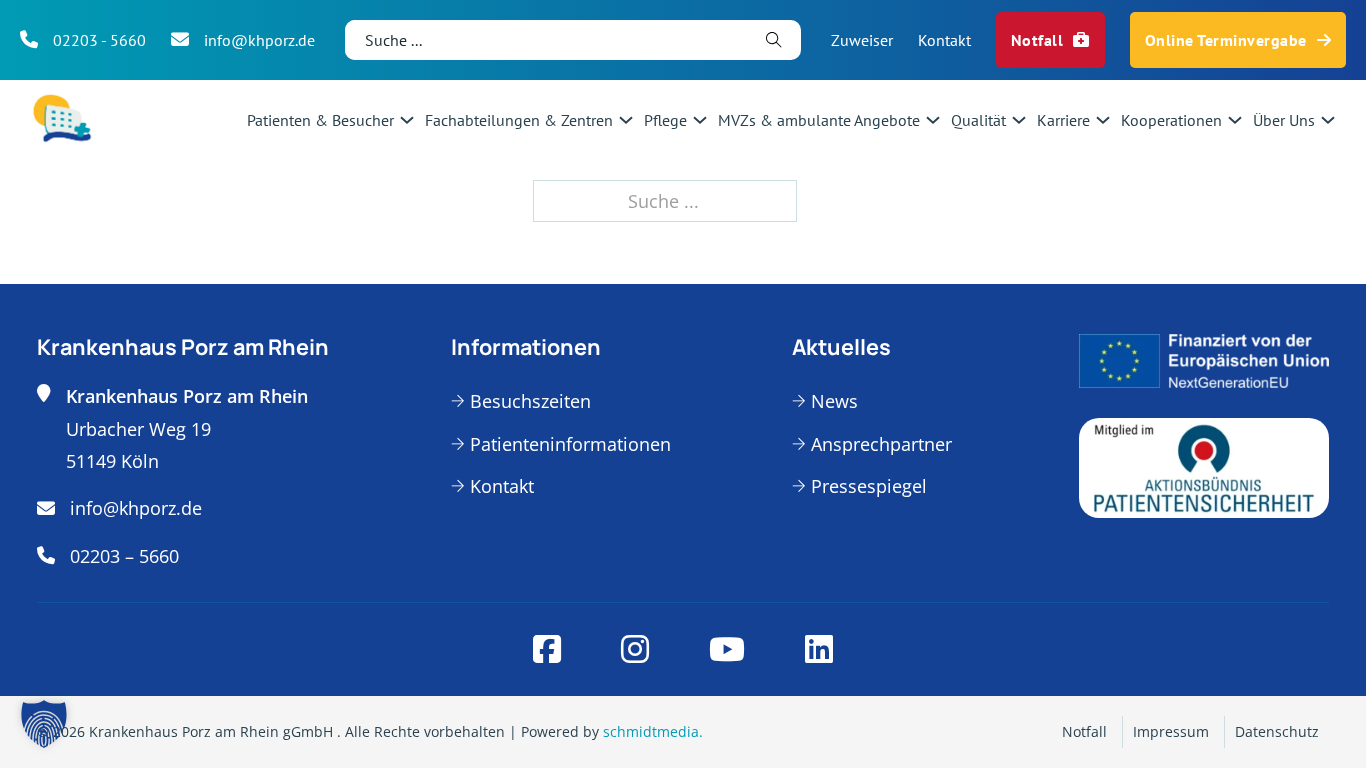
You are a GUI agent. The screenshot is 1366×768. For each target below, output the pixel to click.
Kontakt (944, 40)
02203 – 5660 (124, 556)
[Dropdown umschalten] (407, 120)
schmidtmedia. (653, 731)
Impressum (1171, 731)
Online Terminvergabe (1226, 40)
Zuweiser (862, 40)
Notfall (1037, 40)
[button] (44, 724)
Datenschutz (1277, 731)
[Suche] (774, 40)
